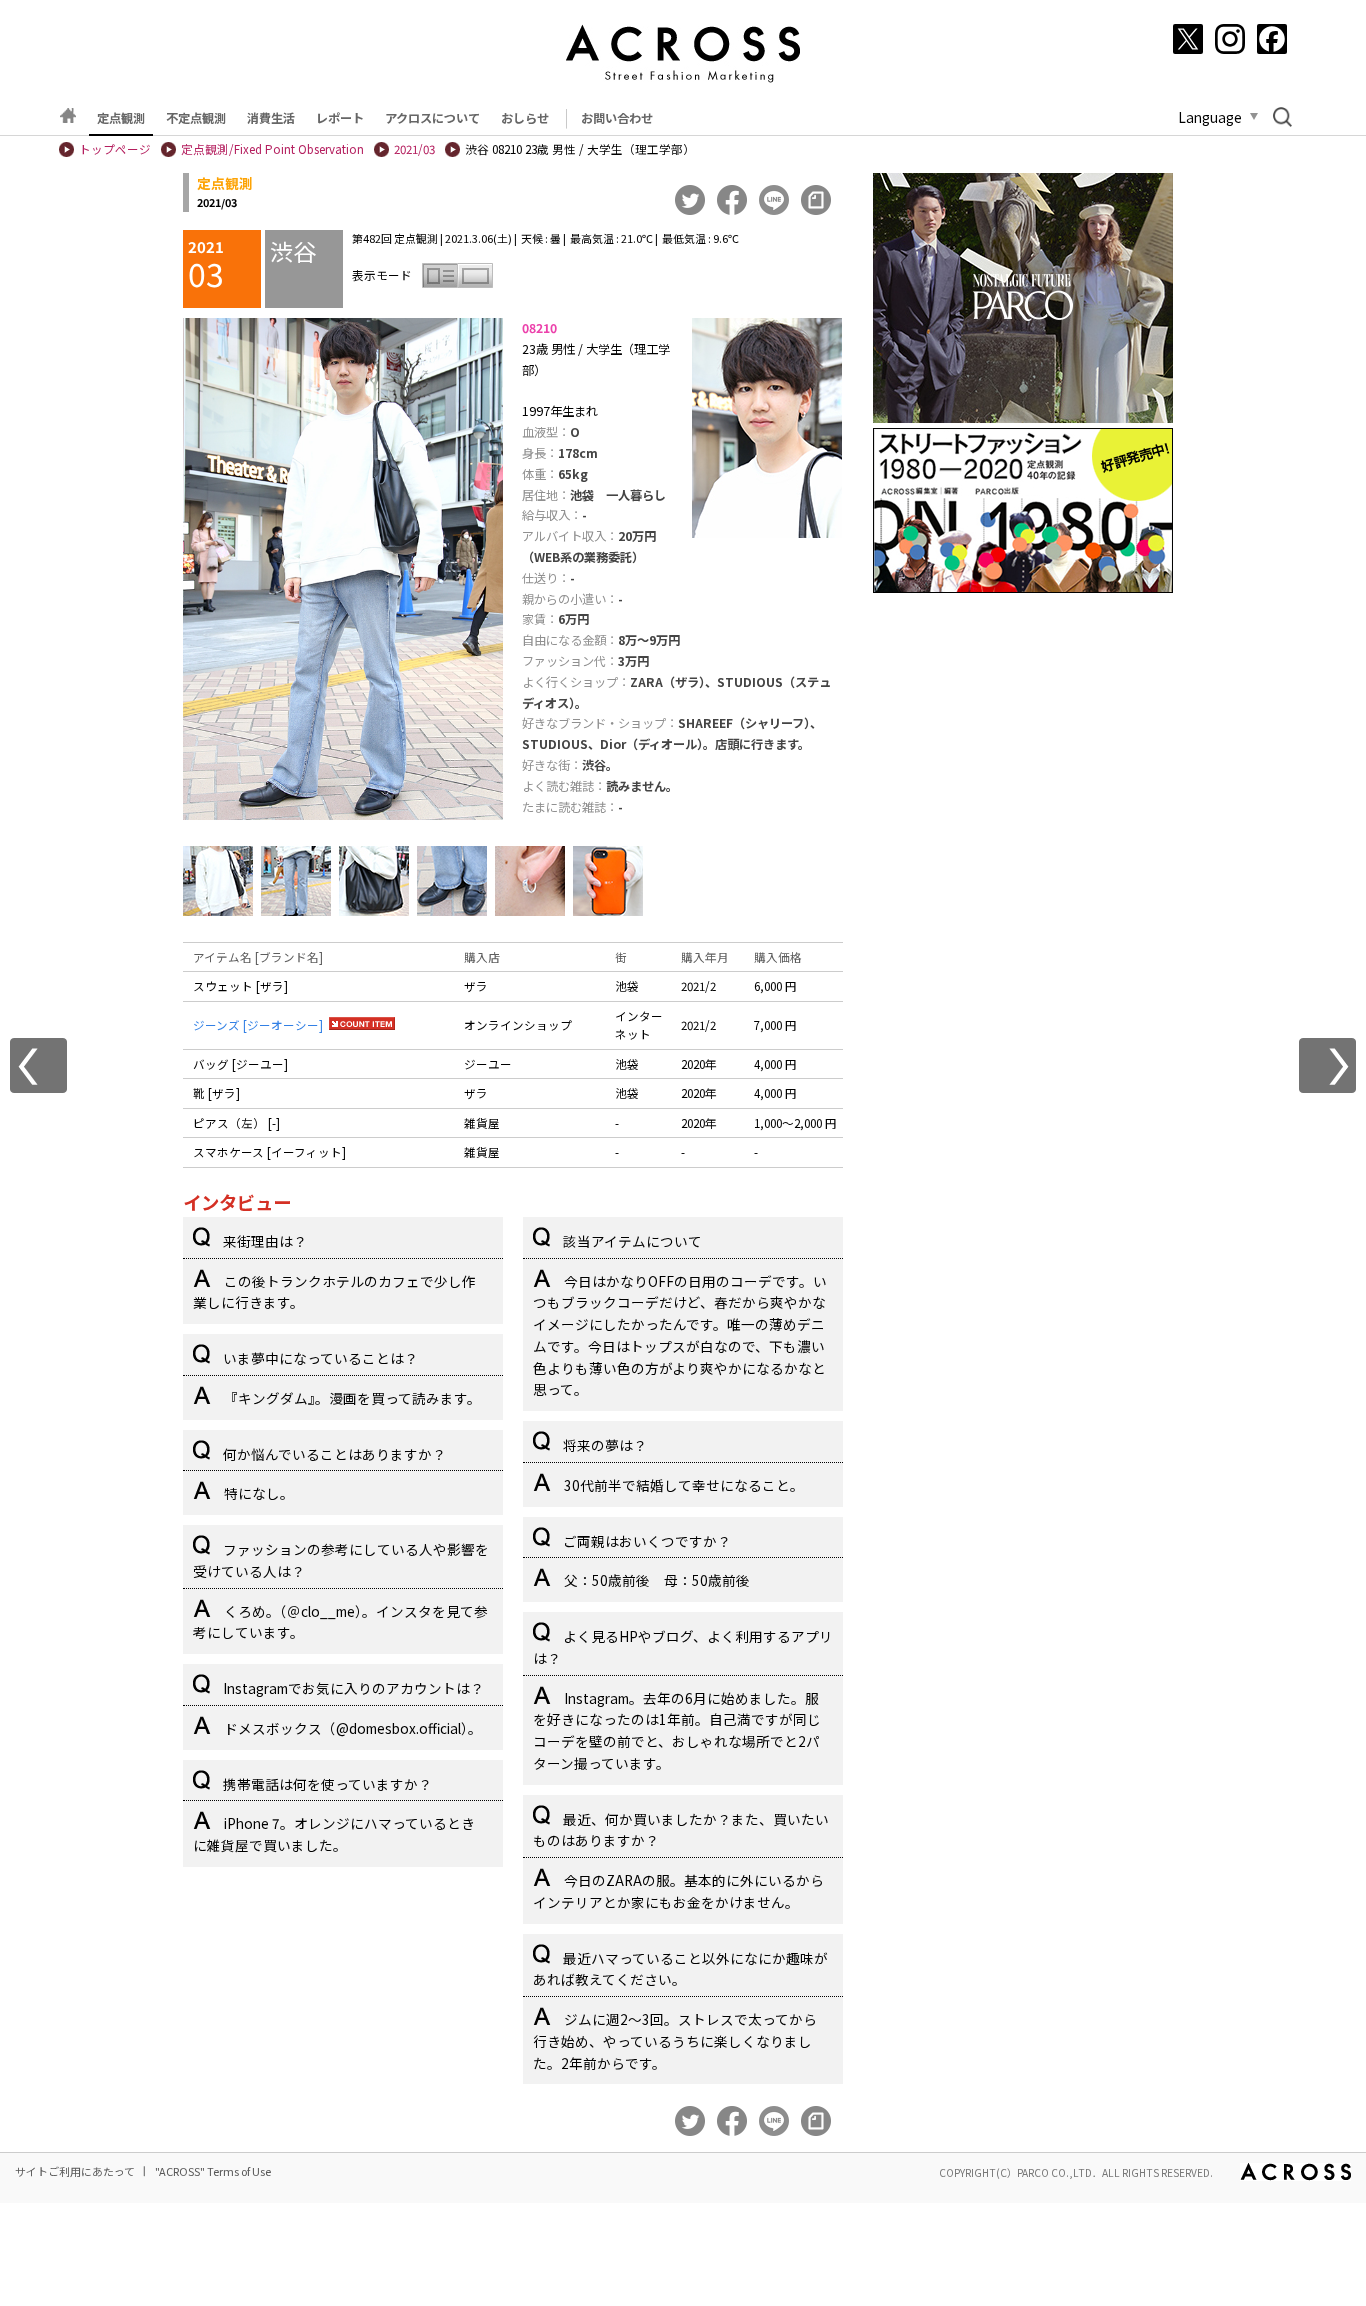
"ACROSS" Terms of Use (213, 2171)
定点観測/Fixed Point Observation (272, 149)
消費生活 (271, 118)
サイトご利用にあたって (75, 2171)
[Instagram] (1230, 39)
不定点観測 (196, 118)
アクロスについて (432, 118)
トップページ (115, 149)
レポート (340, 118)
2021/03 (414, 149)
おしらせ (525, 118)
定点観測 (121, 118)
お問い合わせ (617, 118)
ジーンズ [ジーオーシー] (258, 1025)
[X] (1188, 39)
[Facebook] (1272, 39)
